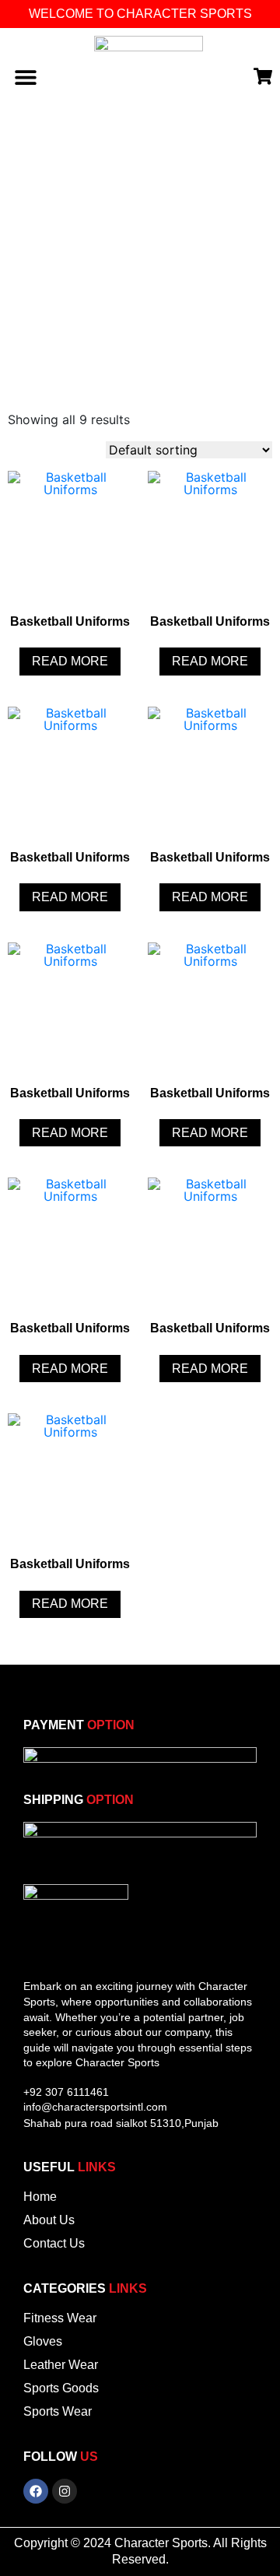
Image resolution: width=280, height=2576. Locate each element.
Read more (70, 661)
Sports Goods (61, 2388)
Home (40, 2197)
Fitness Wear (60, 2318)
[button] (25, 77)
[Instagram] (65, 2491)
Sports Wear (58, 2411)
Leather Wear (61, 2365)
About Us (49, 2220)
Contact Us (54, 2243)
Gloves (43, 2341)
